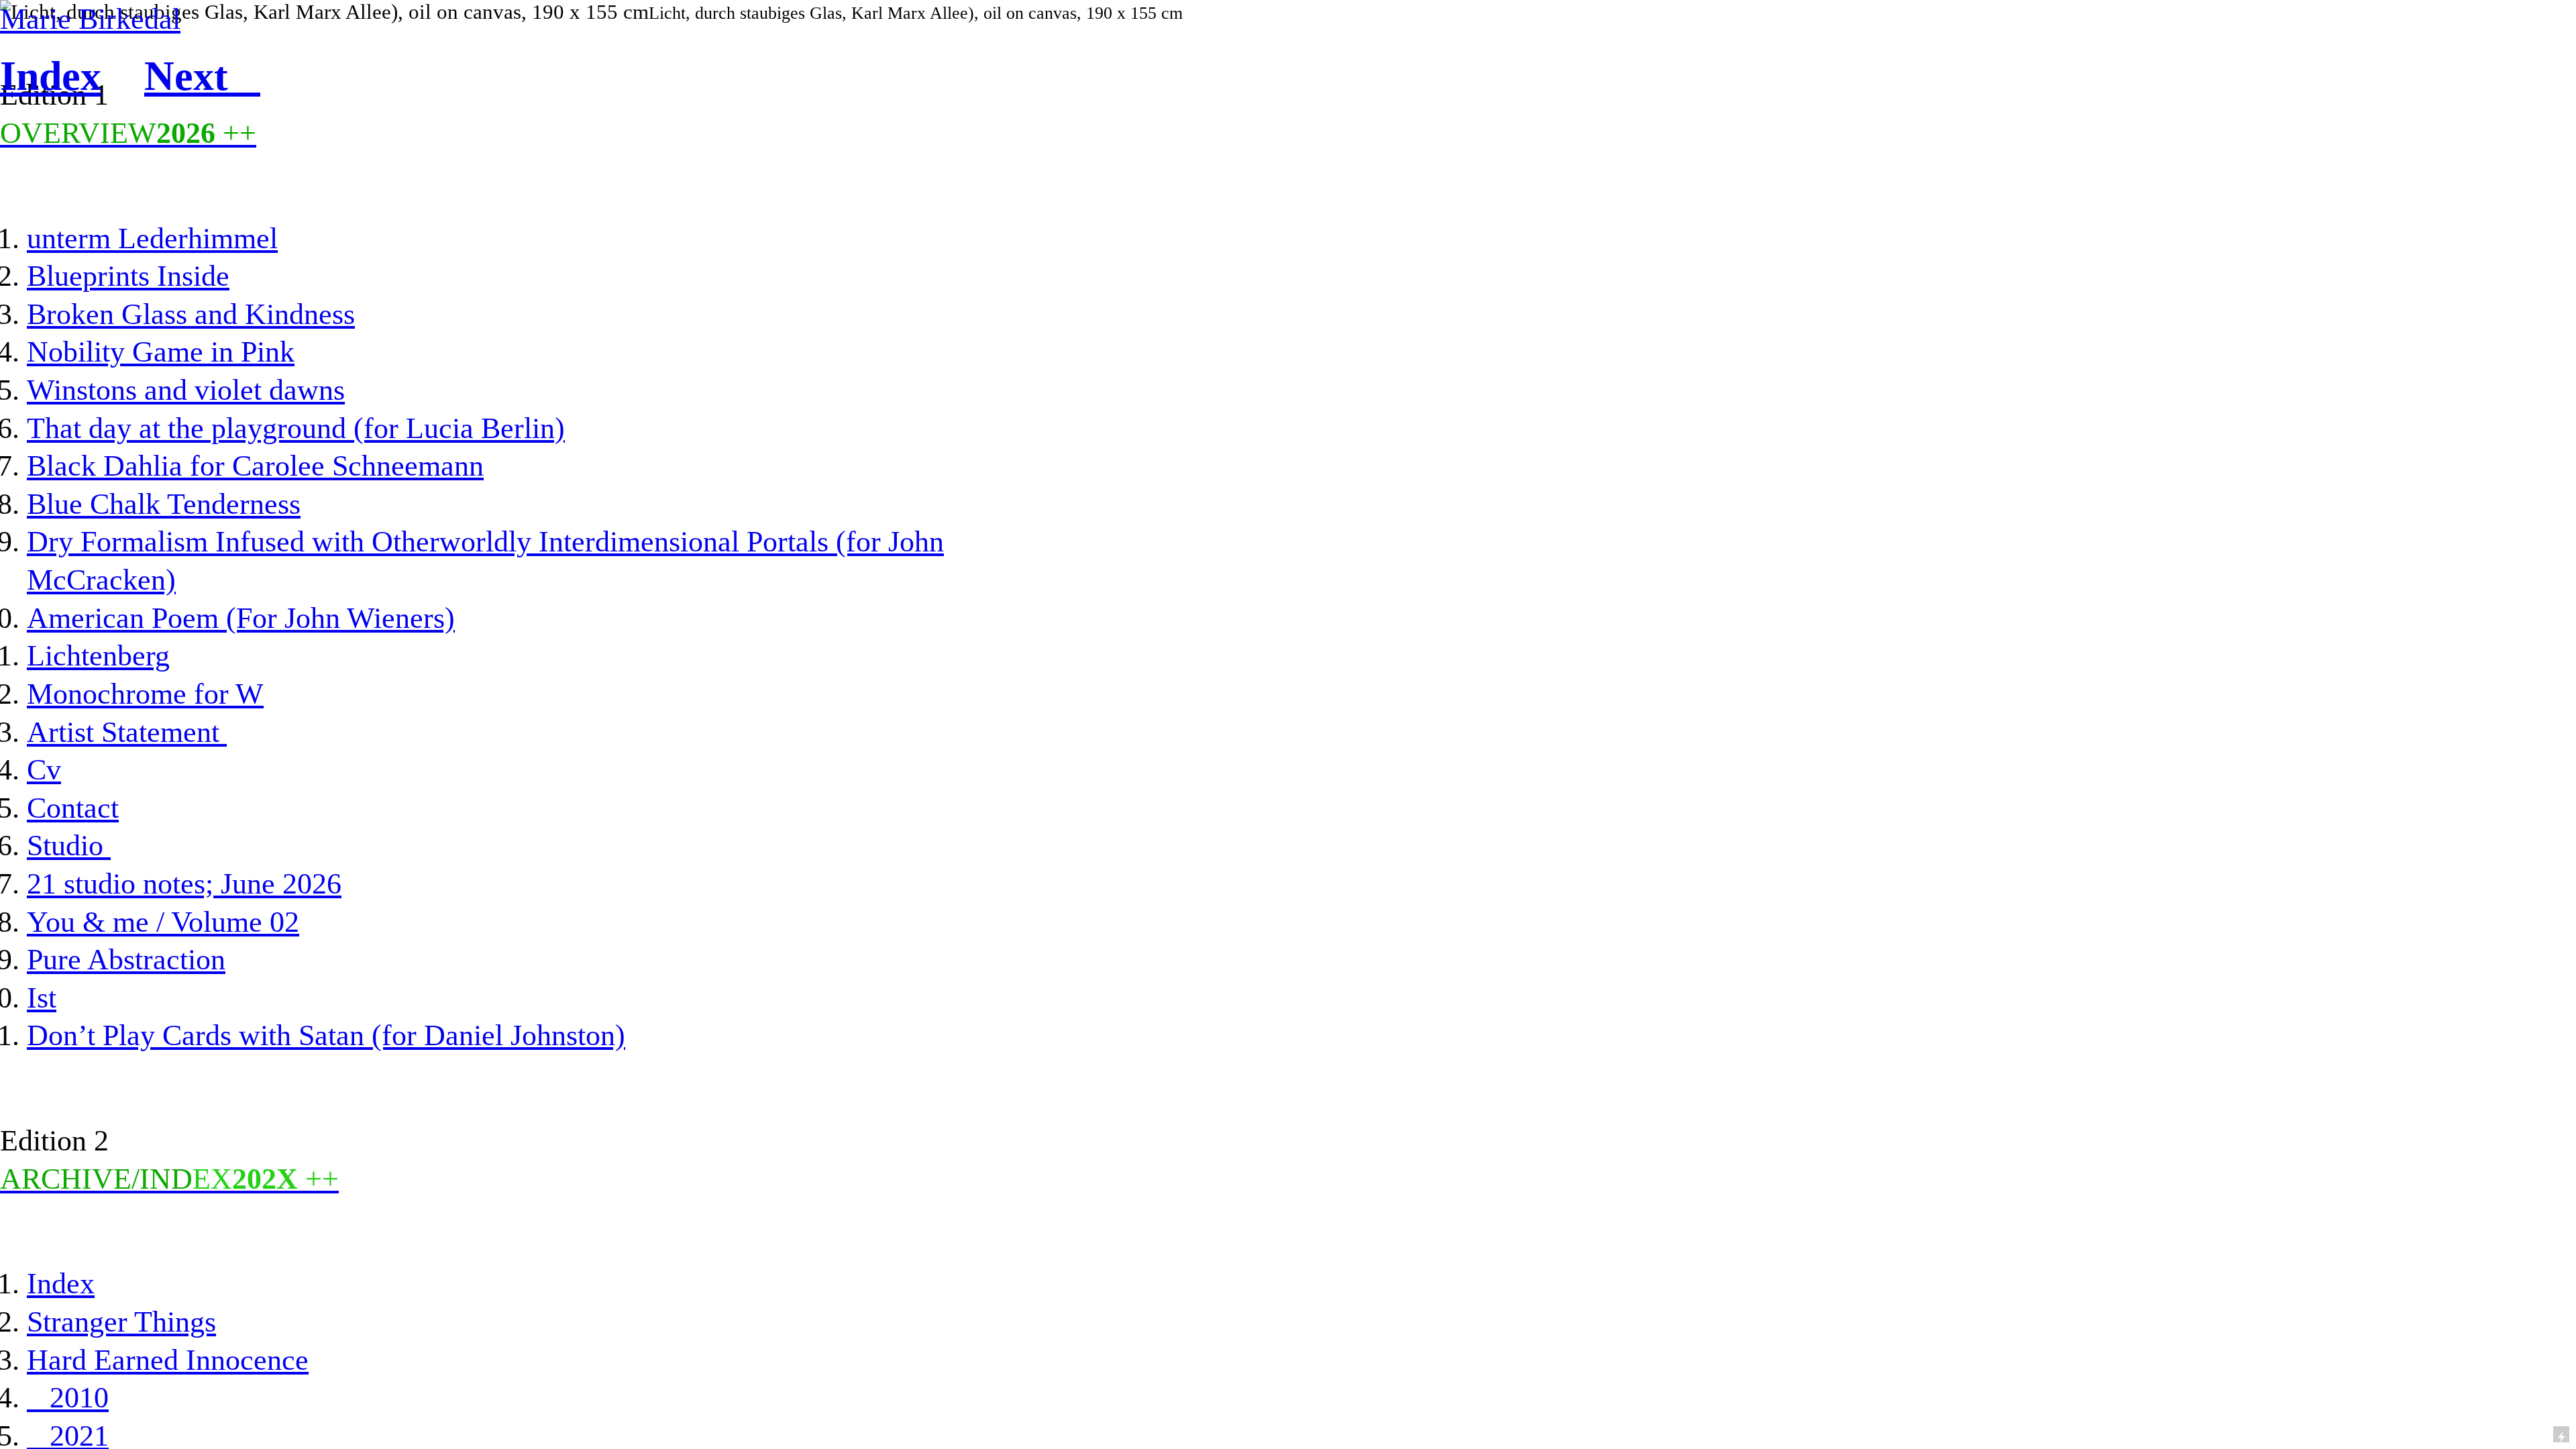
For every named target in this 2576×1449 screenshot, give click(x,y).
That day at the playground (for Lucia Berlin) (296, 428)
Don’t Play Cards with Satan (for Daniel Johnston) (326, 1035)
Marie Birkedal (90, 19)
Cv (44, 769)
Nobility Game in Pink (161, 352)
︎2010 (68, 1397)
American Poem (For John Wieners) (241, 618)
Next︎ (202, 76)
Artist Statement (127, 732)
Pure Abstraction (126, 959)
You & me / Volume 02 (163, 922)
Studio (69, 845)
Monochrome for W (145, 694)
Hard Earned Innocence (168, 1360)
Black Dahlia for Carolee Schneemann (255, 466)
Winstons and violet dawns (186, 390)
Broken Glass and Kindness (191, 314)
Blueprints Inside (128, 276)
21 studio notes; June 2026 (184, 883)
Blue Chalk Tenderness (164, 504)
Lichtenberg (98, 655)
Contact (73, 808)
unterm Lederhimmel (152, 238)
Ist (42, 998)
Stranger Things (121, 1322)
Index (61, 1283)
